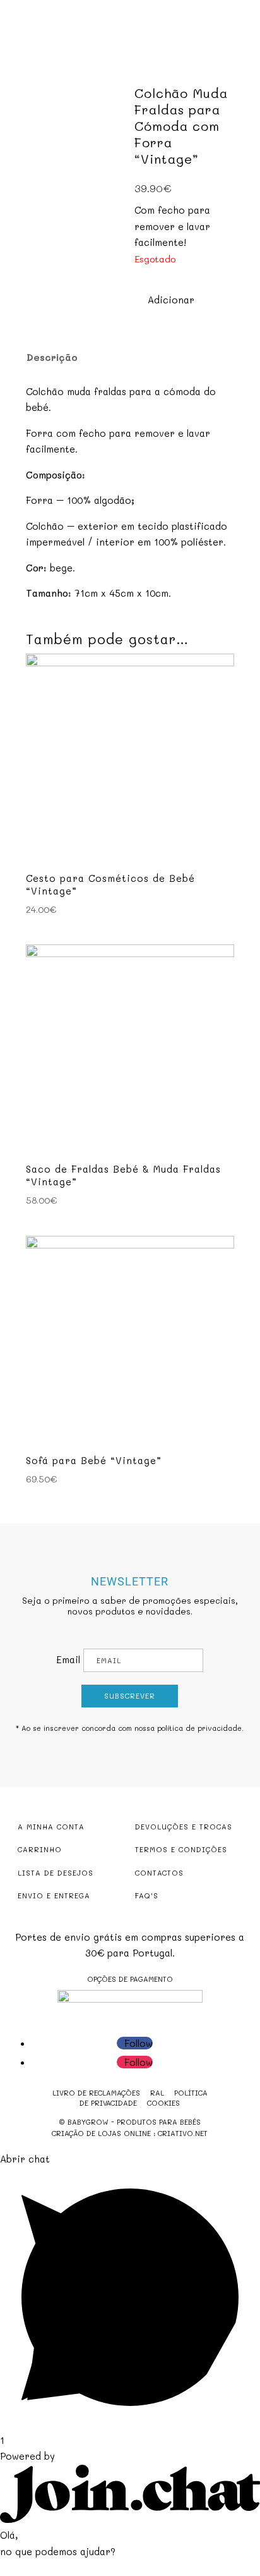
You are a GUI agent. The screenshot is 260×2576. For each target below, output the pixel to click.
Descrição (52, 357)
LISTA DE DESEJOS (56, 1873)
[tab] (121, 357)
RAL (157, 2093)
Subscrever (130, 1696)
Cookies (163, 2103)
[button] (164, 300)
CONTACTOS (159, 1873)
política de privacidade (199, 1728)
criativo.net (183, 2133)
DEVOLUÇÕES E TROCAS (184, 1827)
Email (68, 1659)
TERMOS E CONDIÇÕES (181, 1849)
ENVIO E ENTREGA (54, 1895)
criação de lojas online (101, 2133)
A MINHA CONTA (51, 1827)
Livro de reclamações (96, 2093)
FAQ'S (147, 1895)
